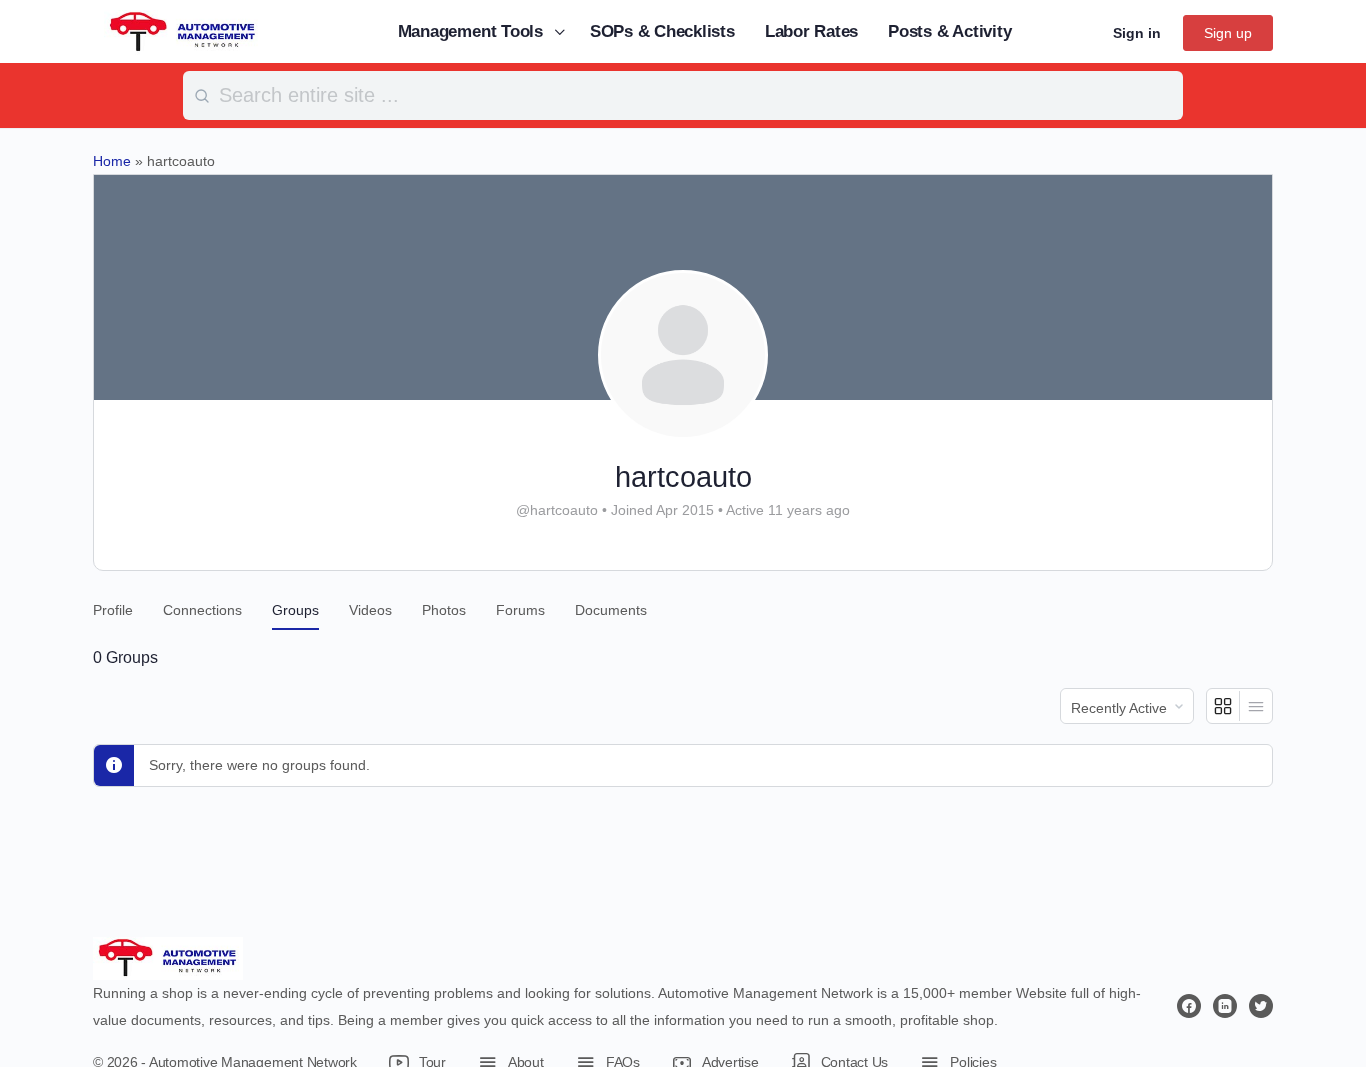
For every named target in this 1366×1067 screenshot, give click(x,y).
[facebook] (1189, 1006)
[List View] (1256, 706)
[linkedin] (1225, 1006)
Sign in (1137, 33)
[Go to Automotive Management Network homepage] (183, 30)
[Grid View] (1223, 706)
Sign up (1228, 33)
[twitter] (1261, 1006)
